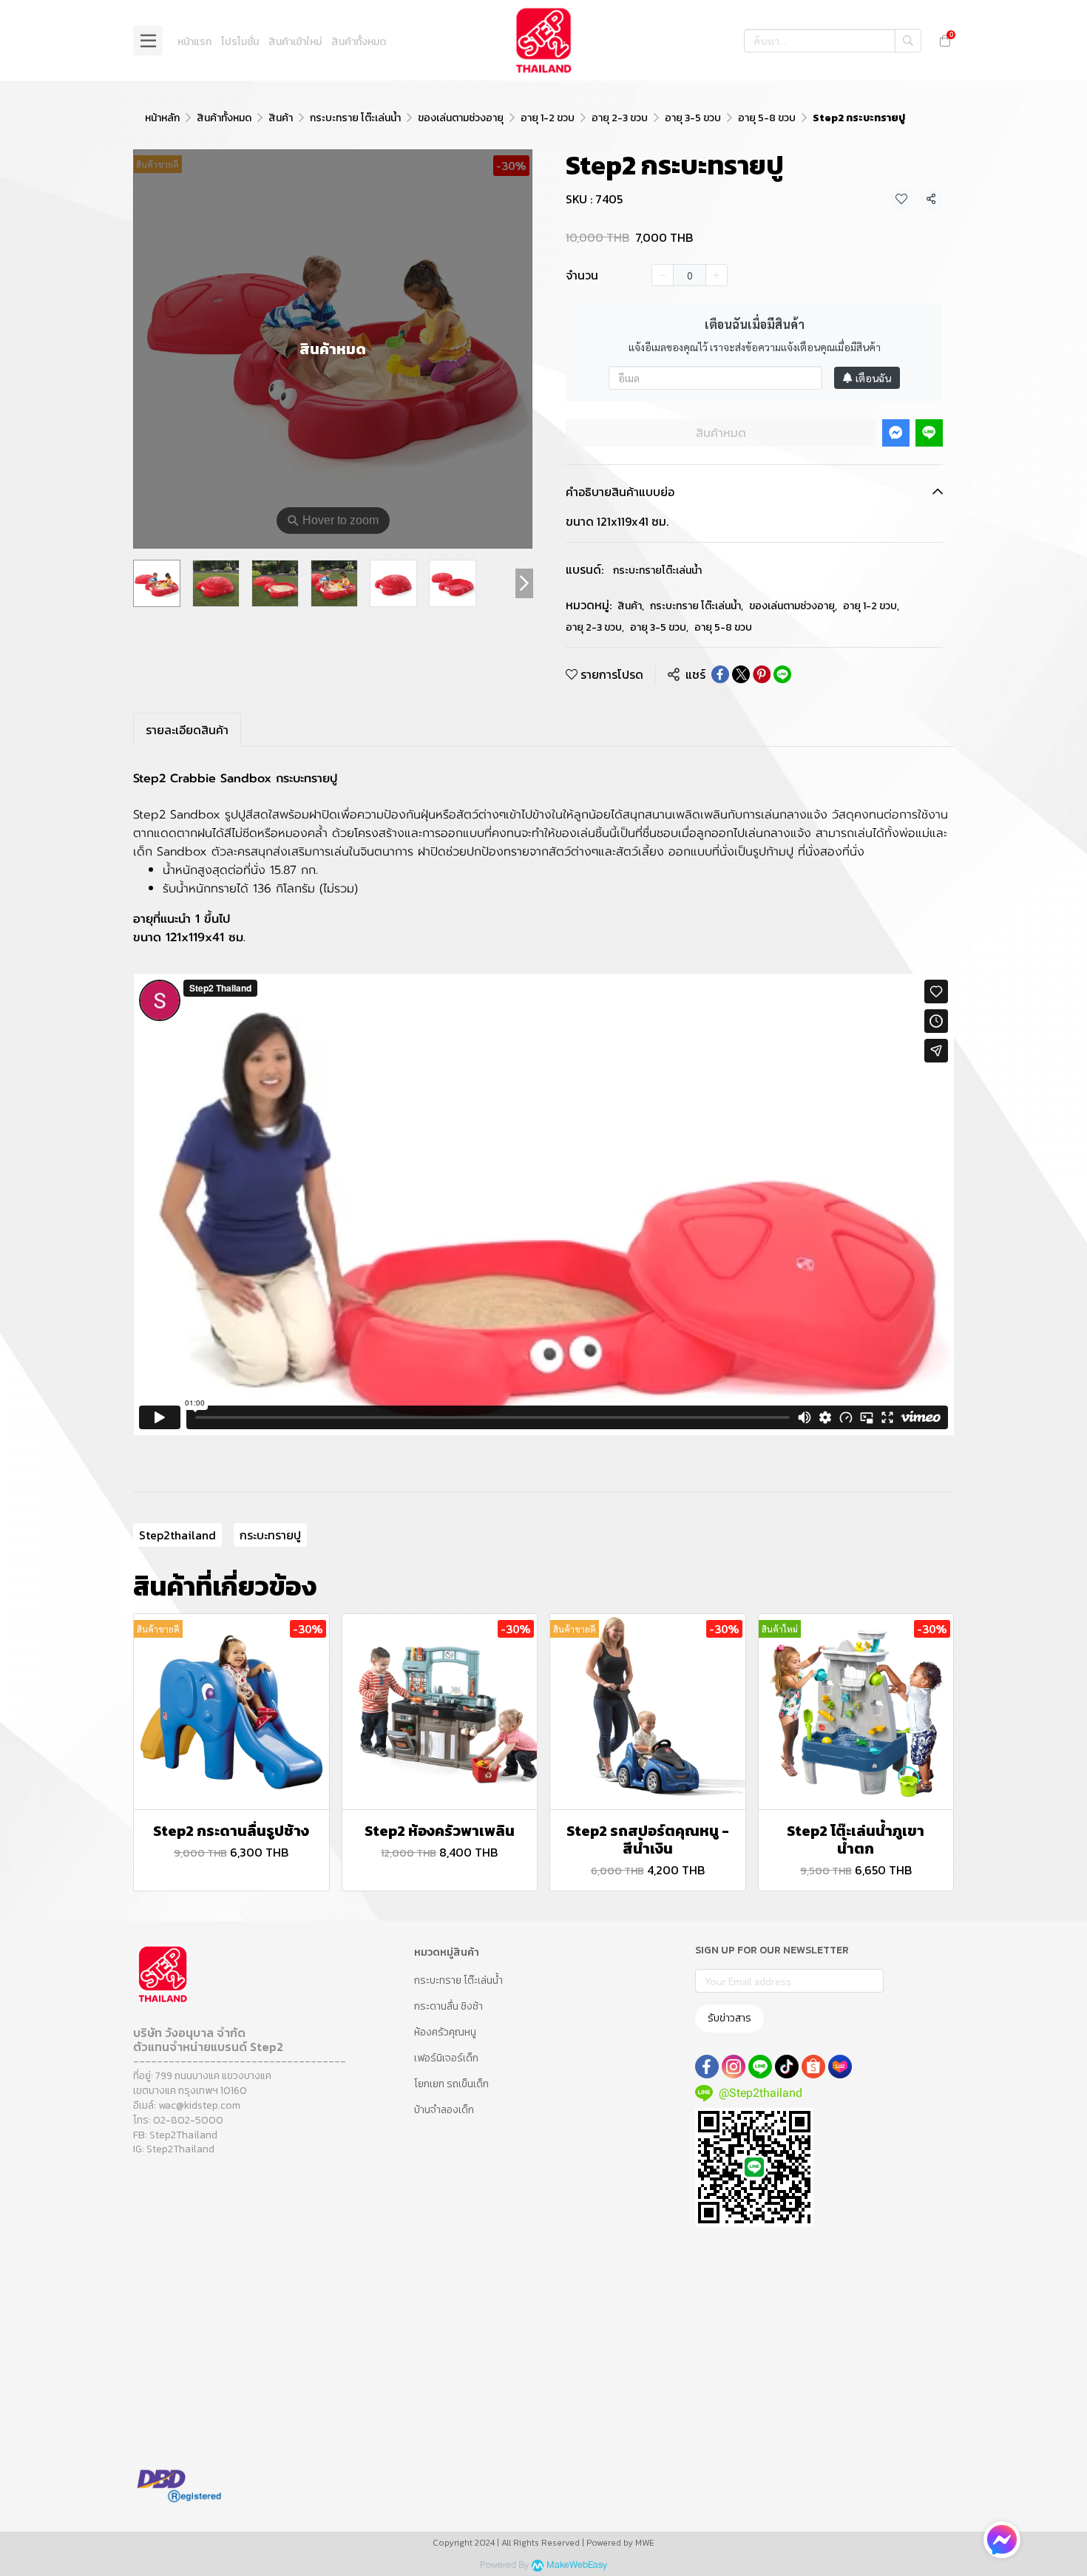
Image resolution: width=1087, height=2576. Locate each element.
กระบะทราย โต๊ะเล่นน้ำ (355, 118)
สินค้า (281, 118)
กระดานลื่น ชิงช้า (448, 2006)
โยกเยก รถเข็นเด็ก (451, 2084)
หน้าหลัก (162, 118)
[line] (760, 2067)
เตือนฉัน (873, 378)
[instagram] (734, 2067)
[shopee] (813, 2067)
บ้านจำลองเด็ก (444, 2110)
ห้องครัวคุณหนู (445, 2032)
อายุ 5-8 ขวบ (767, 118)
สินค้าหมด (721, 433)
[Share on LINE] (782, 674)
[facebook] (707, 2067)
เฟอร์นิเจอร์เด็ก (446, 2058)
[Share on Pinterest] (762, 674)
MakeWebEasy (577, 2565)
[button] (833, 41)
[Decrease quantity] (663, 275)
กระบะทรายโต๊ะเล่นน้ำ (657, 570)
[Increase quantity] (717, 275)
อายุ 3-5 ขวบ (693, 118)
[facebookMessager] (1002, 2540)
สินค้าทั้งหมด (224, 118)
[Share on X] (741, 674)
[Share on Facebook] (720, 674)
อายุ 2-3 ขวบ (620, 118)
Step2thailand (177, 1535)
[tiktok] (787, 2067)
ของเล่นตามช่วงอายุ (461, 118)
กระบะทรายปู (270, 1535)
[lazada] (840, 2067)
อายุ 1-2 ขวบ (548, 118)
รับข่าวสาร (729, 2018)
